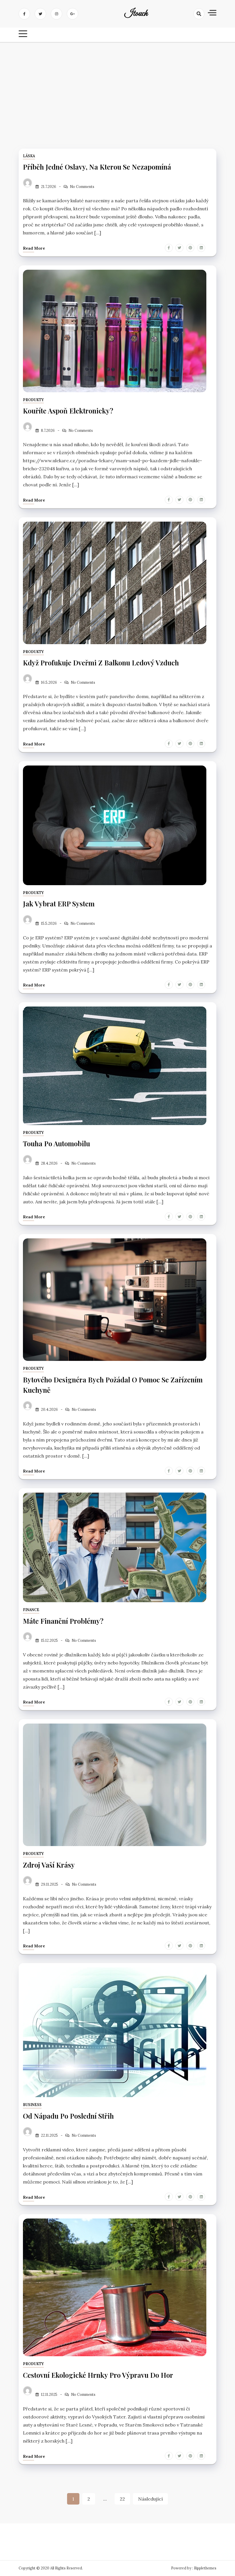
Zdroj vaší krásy (49, 1865)
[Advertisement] (117, 91)
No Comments (82, 187)
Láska (29, 156)
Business (32, 2105)
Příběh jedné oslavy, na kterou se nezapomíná (97, 167)
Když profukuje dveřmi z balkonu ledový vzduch (101, 663)
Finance (31, 1610)
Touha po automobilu (56, 1143)
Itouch (136, 14)
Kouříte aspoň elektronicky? (68, 411)
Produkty (33, 400)
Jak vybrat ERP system (59, 904)
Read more (34, 248)
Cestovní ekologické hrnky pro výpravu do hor (98, 2375)
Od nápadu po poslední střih (68, 2116)
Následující (150, 2499)
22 (122, 2499)
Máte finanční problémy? (63, 1621)
